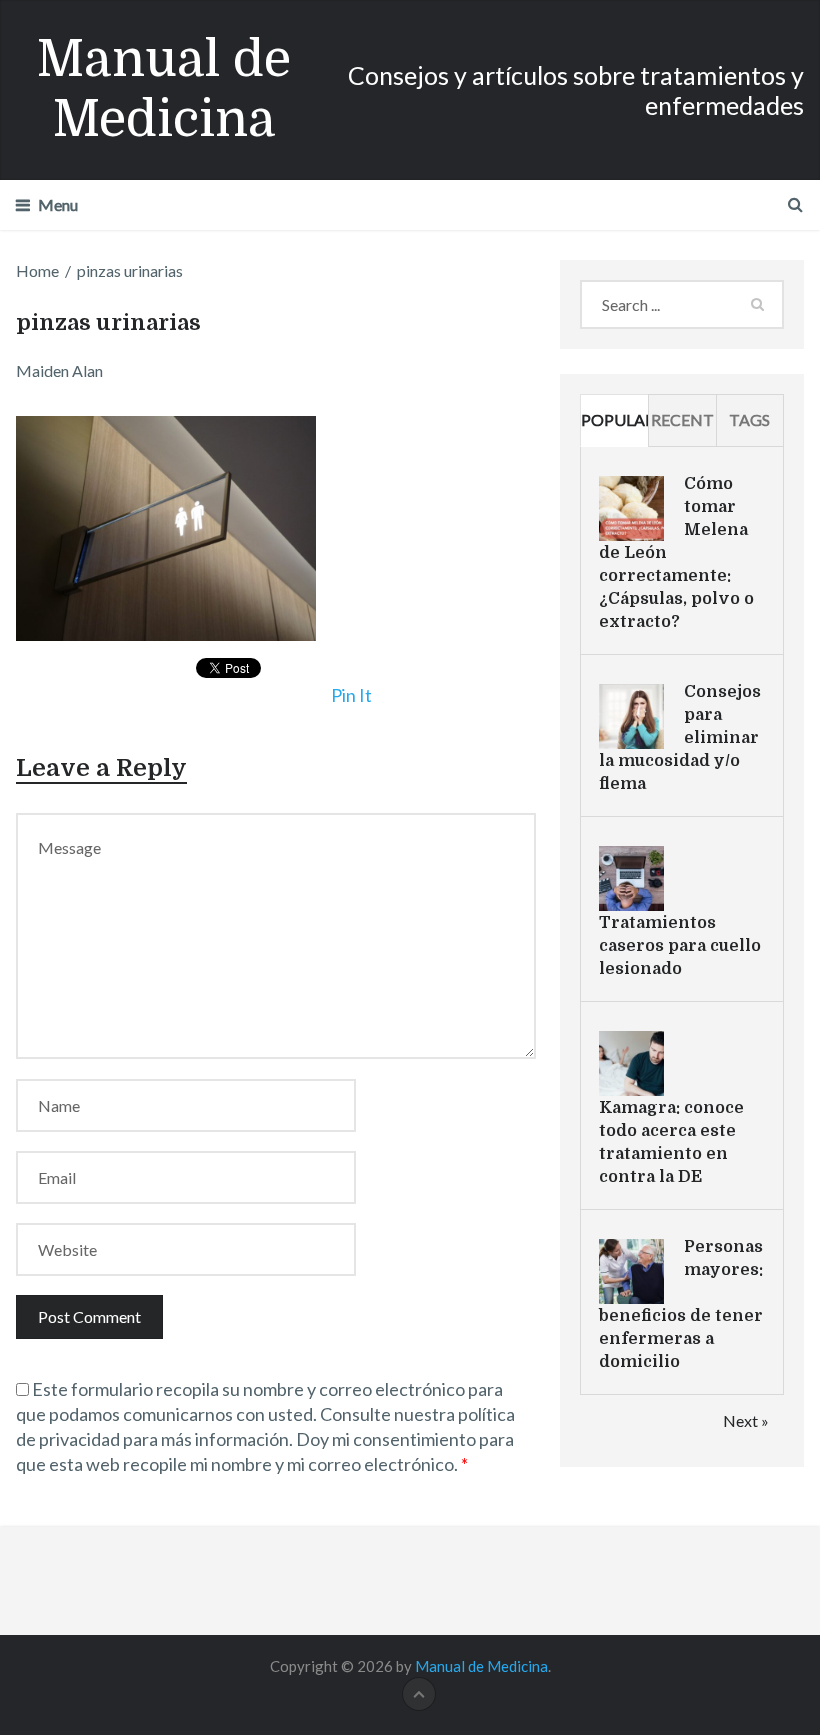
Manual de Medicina (164, 89)
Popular (614, 419)
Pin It (351, 695)
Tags (749, 419)
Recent (682, 419)
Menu (58, 204)
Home (37, 270)
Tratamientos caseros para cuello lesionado (680, 946)
